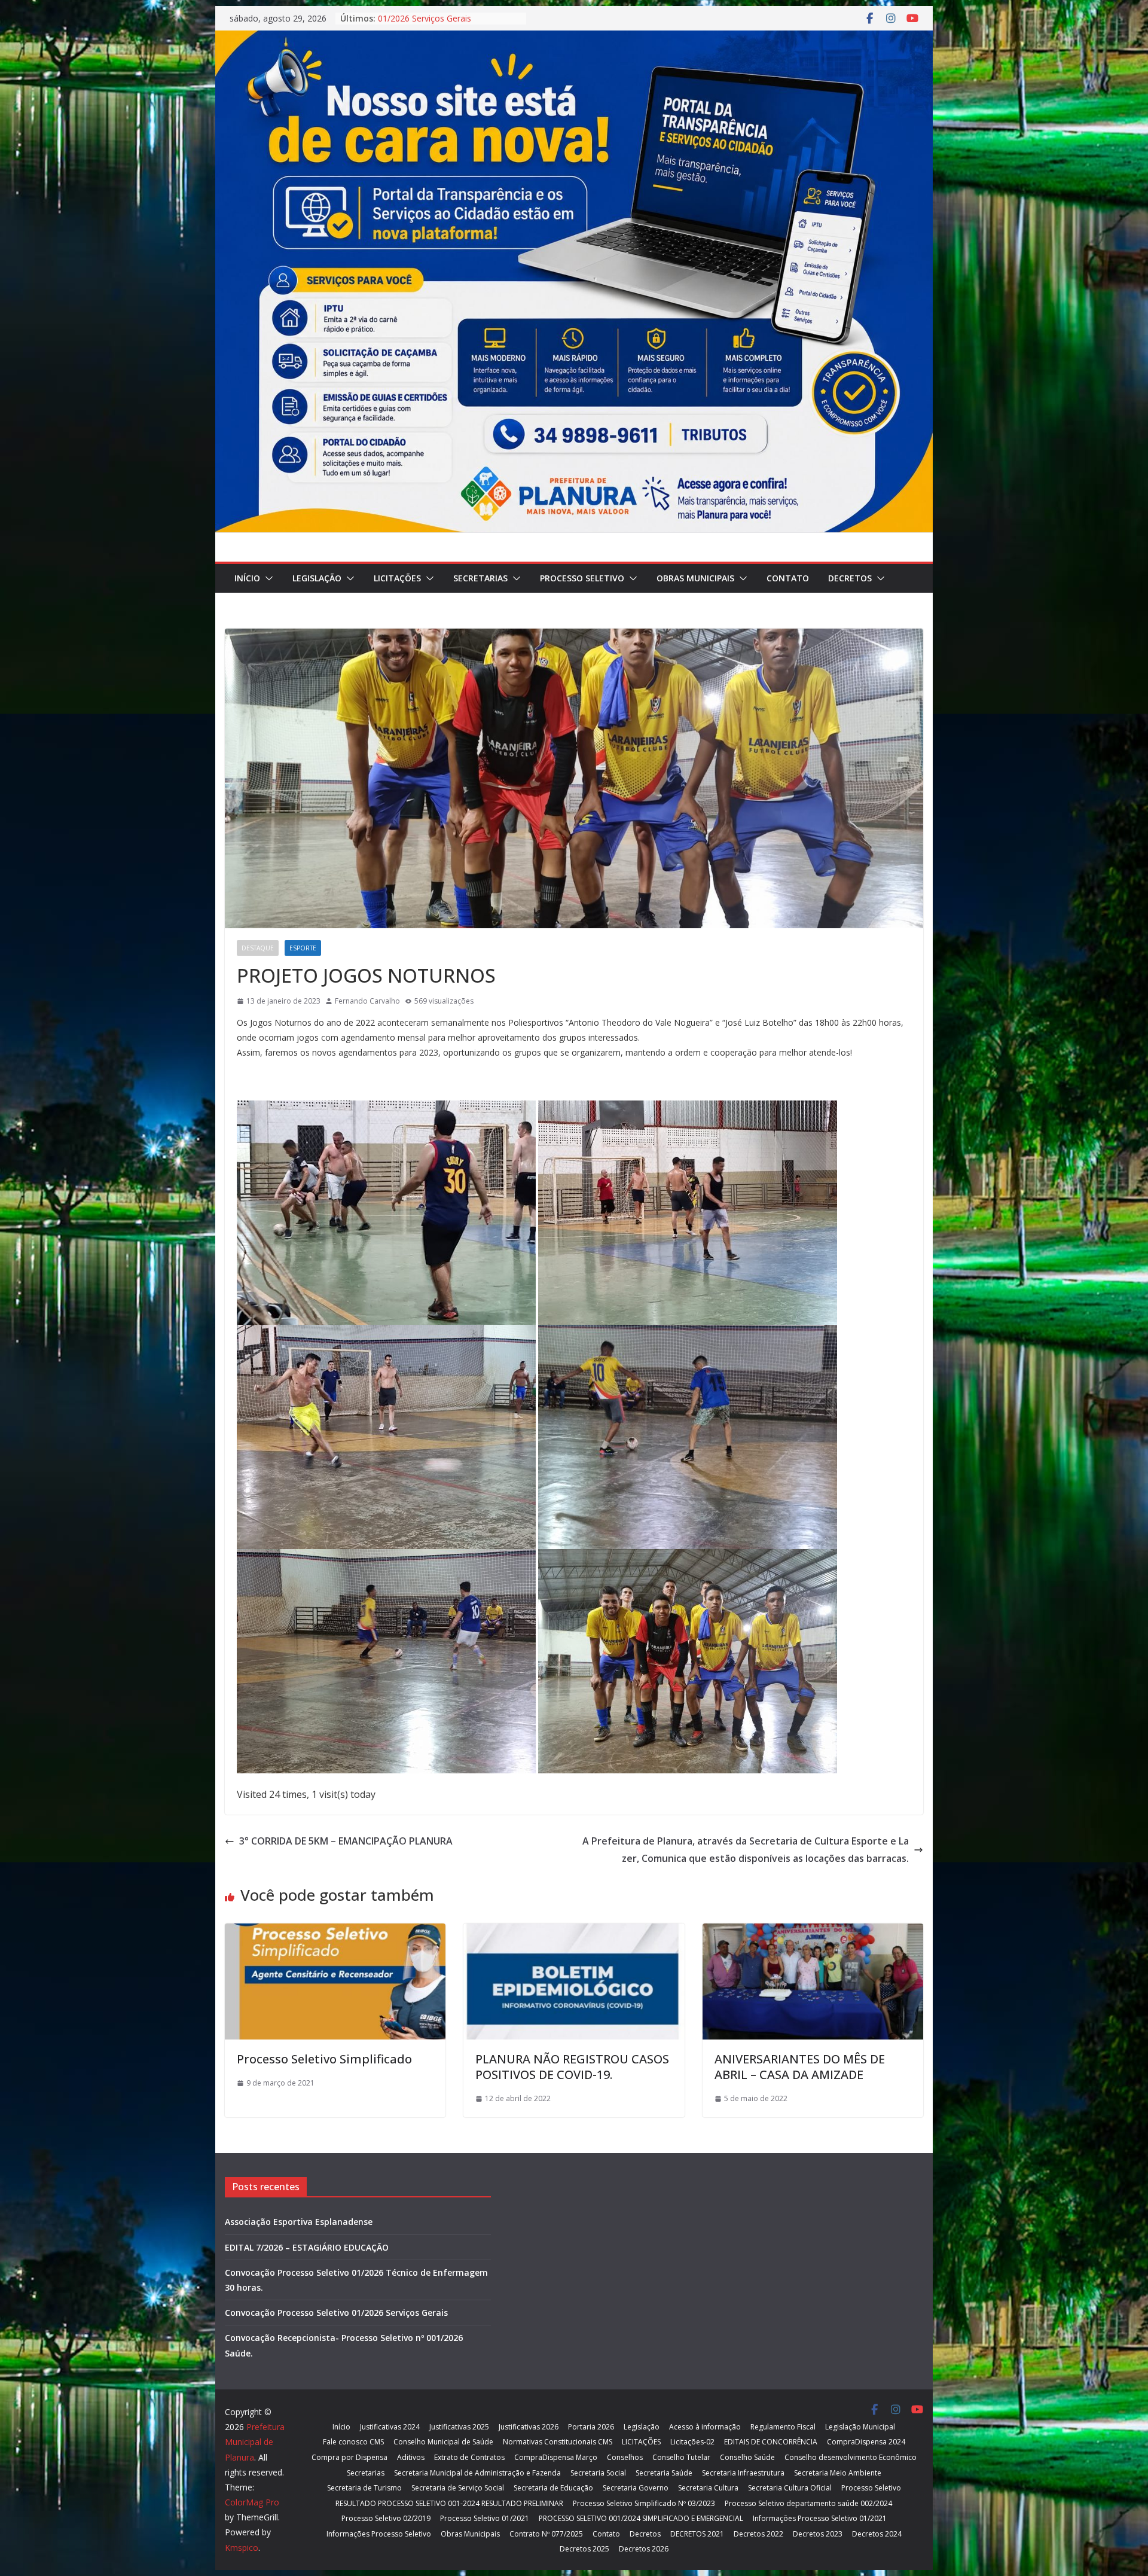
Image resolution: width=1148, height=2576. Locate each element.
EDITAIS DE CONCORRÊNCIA (771, 2442)
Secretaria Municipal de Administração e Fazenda (477, 2473)
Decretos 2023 (818, 2534)
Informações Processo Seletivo (379, 2534)
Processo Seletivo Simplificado (324, 2059)
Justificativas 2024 (390, 2427)
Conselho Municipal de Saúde (443, 2442)
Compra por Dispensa (349, 2457)
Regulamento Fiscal (783, 2427)
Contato (788, 578)
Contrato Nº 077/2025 (546, 2534)
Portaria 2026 (591, 2427)
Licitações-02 (692, 2442)
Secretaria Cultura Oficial (790, 2488)
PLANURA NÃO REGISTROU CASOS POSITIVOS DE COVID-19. (572, 2067)
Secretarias (480, 578)
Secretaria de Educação (553, 2488)
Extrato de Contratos (469, 2457)
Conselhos (625, 2457)
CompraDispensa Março (556, 2457)
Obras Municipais (695, 578)
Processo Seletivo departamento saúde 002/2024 (808, 2503)
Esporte (303, 948)
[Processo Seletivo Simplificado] (335, 1932)
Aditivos (411, 2457)
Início (247, 578)
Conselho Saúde (747, 2457)
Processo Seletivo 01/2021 (485, 2518)
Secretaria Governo (636, 2488)
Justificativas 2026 (529, 2427)
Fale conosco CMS (353, 2442)
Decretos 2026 (644, 2549)
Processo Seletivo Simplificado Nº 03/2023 (644, 2503)
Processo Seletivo (582, 578)
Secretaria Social (598, 2473)
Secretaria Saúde (664, 2473)
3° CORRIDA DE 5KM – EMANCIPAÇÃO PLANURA (346, 1841)
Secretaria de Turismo (364, 2488)
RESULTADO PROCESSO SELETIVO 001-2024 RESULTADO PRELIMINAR (449, 2503)
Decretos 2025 (584, 2549)
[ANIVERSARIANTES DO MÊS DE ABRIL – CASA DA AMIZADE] (813, 1932)
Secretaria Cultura (708, 2488)
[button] (267, 578)
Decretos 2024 (877, 2534)
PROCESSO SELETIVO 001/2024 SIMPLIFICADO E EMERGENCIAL (641, 2518)
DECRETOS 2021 (697, 2534)
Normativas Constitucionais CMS (558, 2442)
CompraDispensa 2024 (866, 2442)
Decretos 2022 (758, 2534)
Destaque (258, 948)
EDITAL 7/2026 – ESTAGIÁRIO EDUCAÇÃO (307, 2247)
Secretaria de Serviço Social (458, 2488)
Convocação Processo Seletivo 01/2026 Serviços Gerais (438, 24)
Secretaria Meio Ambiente (838, 2473)
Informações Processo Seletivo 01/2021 (820, 2518)
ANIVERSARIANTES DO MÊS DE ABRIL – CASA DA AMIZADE (800, 2067)
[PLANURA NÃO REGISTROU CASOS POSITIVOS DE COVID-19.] (574, 1932)
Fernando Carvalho (367, 1001)
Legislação (317, 578)
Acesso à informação (705, 2427)
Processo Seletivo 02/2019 (386, 2518)
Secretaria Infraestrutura (743, 2473)
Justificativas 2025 (459, 2427)
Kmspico (242, 2548)
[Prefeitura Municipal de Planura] (574, 39)
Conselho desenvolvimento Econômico (851, 2457)
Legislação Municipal (860, 2427)
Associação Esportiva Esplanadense (299, 2222)
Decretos (850, 578)
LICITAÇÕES (397, 578)
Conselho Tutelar (681, 2457)
